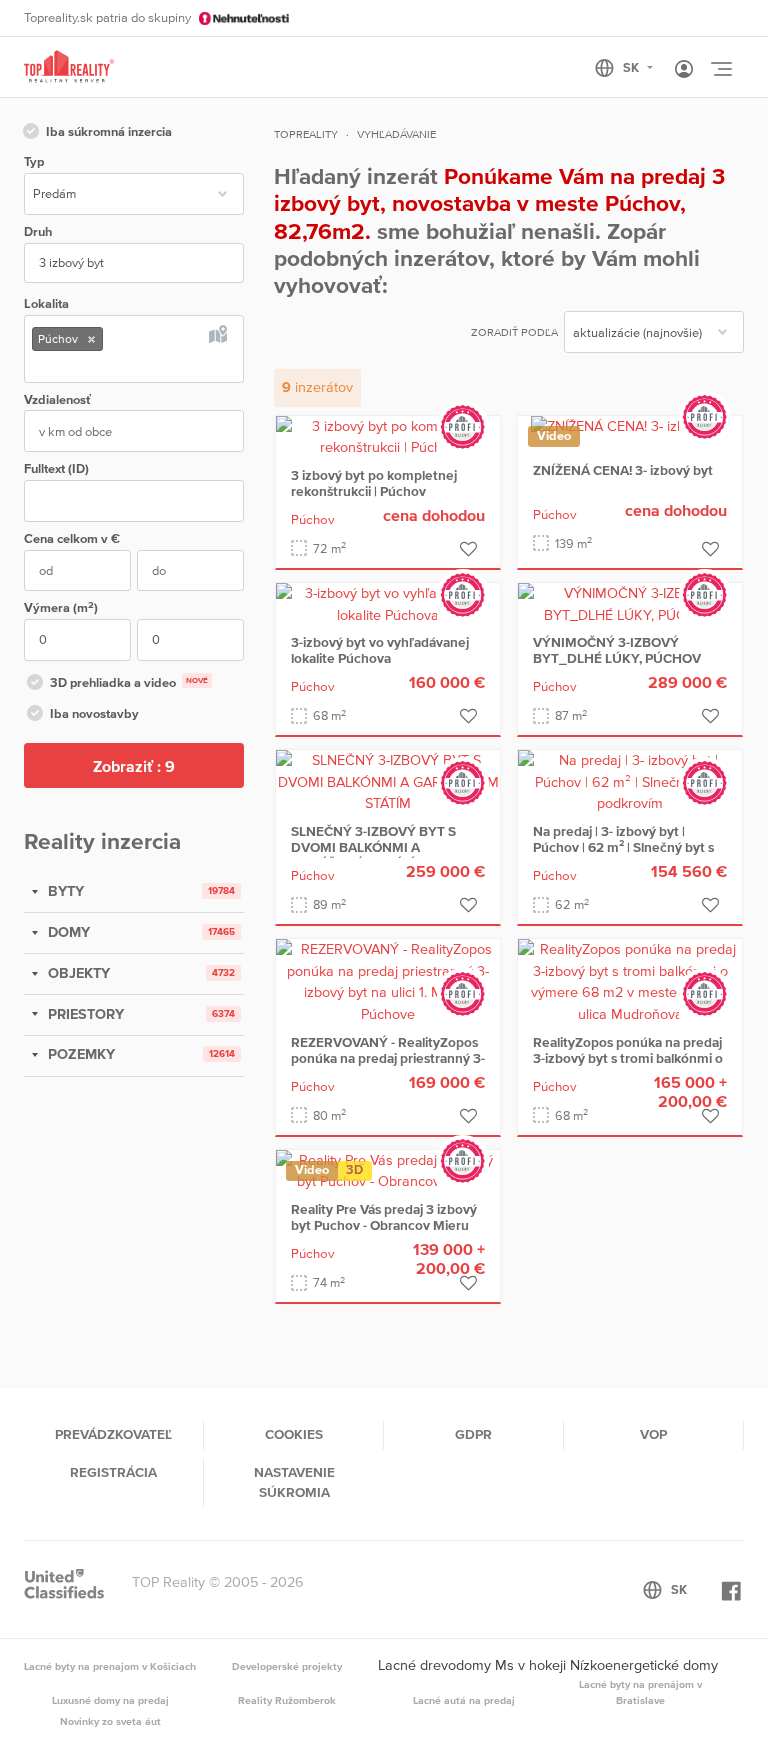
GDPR (473, 1434)
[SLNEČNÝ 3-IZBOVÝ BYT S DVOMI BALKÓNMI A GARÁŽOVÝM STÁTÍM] (388, 781)
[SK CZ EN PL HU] (632, 68)
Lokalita (46, 303)
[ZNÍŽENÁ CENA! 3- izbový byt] (630, 426)
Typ (34, 161)
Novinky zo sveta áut (110, 1721)
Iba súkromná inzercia (109, 131)
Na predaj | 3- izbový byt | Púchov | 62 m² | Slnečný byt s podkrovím (623, 847)
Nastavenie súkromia (294, 1482)
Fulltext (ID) (56, 468)
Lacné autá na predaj (464, 1700)
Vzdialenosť (57, 399)
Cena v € (72, 538)
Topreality (306, 134)
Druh (38, 231)
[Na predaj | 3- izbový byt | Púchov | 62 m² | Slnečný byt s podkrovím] (630, 781)
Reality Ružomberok (287, 1700)
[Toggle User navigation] (684, 70)
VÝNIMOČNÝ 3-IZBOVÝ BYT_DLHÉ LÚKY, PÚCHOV (617, 650)
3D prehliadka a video (129, 682)
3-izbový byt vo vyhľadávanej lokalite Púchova (380, 650)
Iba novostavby (94, 713)
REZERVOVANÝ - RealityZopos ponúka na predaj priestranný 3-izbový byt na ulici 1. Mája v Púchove (388, 1066)
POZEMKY (79, 1054)
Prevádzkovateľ (113, 1434)
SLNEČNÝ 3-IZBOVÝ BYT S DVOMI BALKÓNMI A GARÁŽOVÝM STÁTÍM (373, 847)
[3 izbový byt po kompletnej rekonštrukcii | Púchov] (388, 436)
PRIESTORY (84, 1014)
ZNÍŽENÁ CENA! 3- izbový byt (623, 470)
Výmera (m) (61, 607)
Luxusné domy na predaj (110, 1700)
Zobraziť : (134, 766)
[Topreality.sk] (69, 67)
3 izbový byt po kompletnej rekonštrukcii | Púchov (374, 483)
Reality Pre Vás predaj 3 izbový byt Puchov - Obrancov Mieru (384, 1217)
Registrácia (113, 1472)
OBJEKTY (77, 973)
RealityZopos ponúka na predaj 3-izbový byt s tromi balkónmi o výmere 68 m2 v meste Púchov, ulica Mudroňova (629, 1066)
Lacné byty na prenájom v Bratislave (640, 1692)
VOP (653, 1434)
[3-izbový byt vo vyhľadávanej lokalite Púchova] (388, 603)
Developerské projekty (287, 1666)
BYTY (64, 891)
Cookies (294, 1434)
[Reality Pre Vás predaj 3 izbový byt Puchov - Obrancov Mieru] (388, 1170)
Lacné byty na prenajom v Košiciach (110, 1666)
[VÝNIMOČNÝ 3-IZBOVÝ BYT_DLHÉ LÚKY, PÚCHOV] (630, 603)
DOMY (67, 932)
